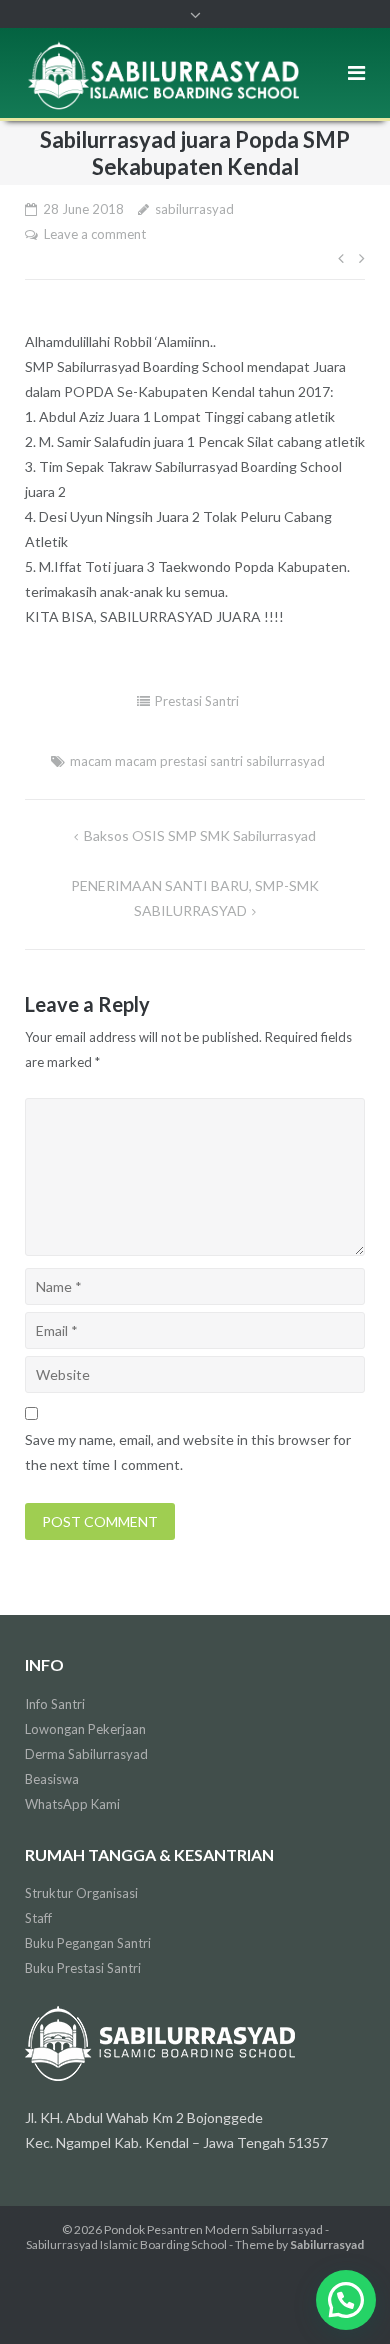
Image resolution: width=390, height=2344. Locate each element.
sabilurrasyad (194, 209)
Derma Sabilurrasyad (86, 1754)
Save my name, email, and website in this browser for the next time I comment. (188, 1452)
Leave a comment (95, 234)
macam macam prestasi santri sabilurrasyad (197, 761)
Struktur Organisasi (81, 1893)
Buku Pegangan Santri (88, 1943)
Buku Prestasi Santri (83, 1968)
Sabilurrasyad (327, 2244)
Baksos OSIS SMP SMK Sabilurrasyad (200, 835)
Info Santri (55, 1704)
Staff (38, 1918)
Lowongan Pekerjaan (85, 1729)
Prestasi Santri (197, 701)
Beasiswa (52, 1779)
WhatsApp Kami (72, 1804)
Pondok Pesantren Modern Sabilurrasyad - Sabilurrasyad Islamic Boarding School (177, 2237)
